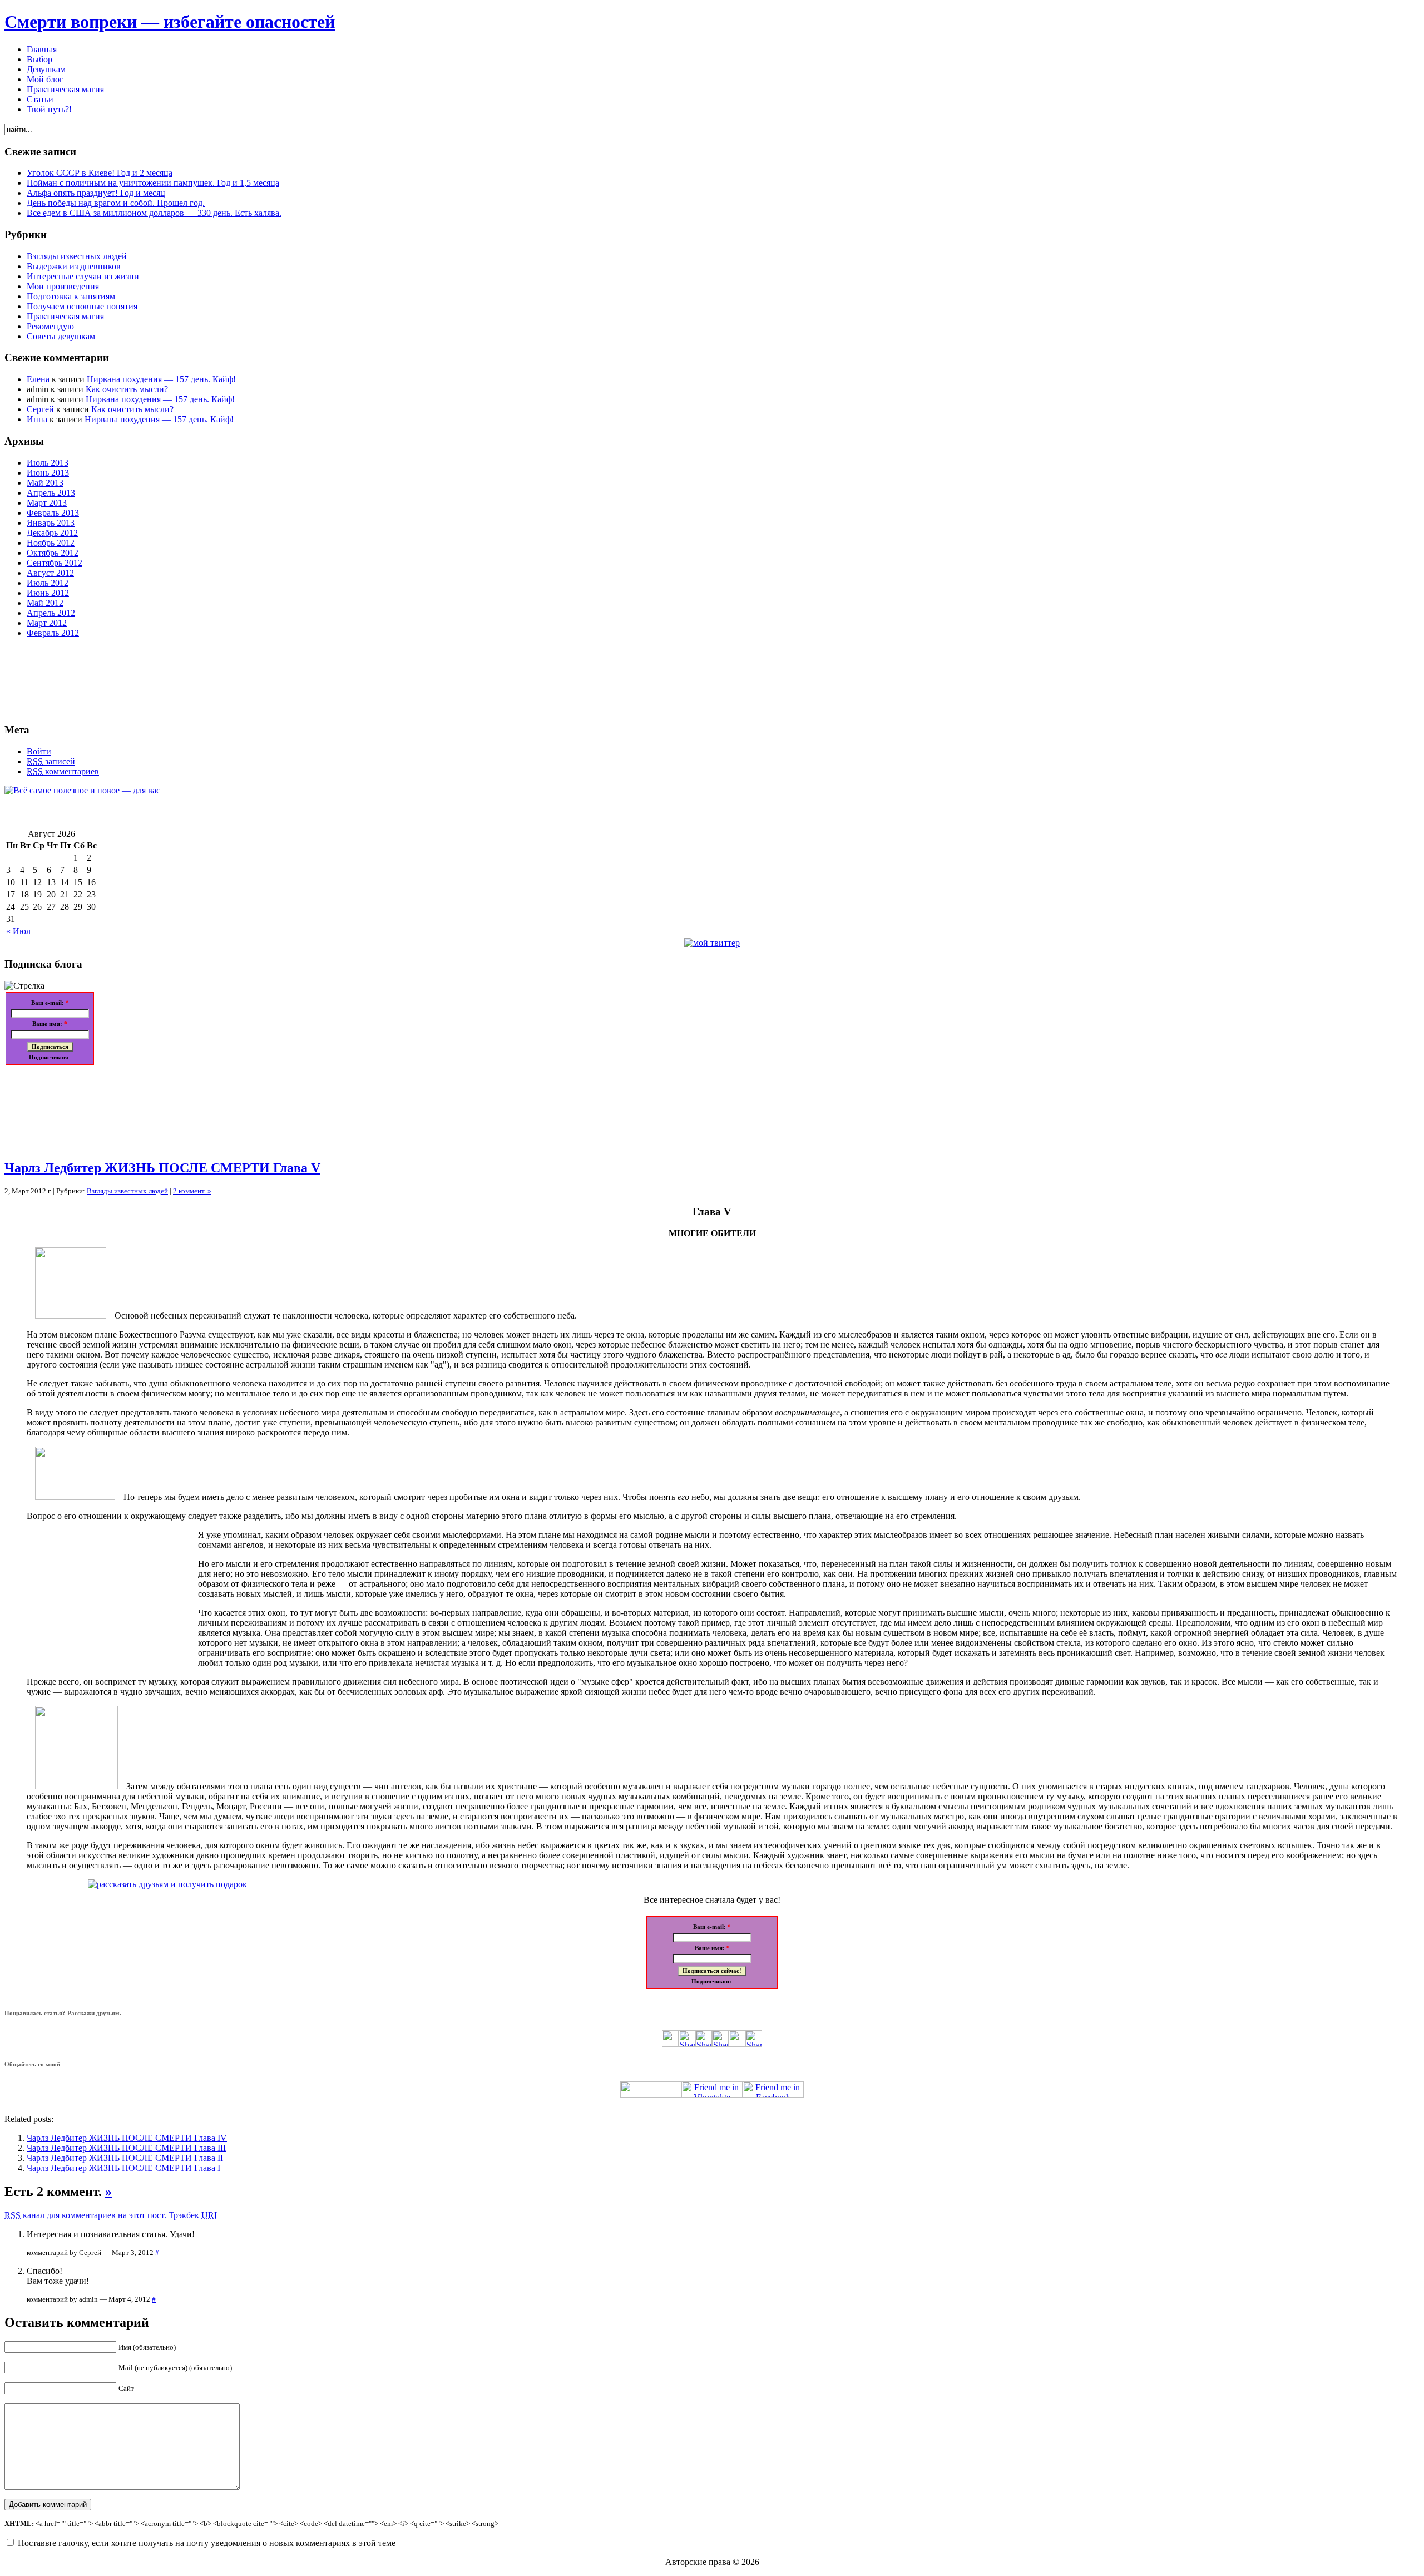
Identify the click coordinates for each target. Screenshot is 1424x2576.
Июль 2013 (48, 463)
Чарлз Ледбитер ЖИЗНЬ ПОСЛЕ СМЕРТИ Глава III (126, 2148)
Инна (37, 419)
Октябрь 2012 (53, 553)
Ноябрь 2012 (51, 543)
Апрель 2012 (51, 613)
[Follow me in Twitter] (651, 2094)
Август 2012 (50, 573)
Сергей (40, 409)
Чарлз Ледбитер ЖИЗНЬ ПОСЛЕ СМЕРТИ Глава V (162, 1168)
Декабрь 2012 (52, 533)
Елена (38, 379)
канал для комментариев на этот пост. (85, 2215)
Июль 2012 (48, 583)
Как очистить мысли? (127, 389)
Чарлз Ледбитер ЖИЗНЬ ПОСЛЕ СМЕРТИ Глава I (123, 2168)
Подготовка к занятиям (71, 296)
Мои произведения (63, 286)
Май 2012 (45, 603)
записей (51, 761)
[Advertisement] (55, 1108)
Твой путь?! (49, 109)
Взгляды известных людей (77, 256)
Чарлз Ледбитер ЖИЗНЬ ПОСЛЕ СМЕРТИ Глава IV (127, 2138)
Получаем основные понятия (82, 306)
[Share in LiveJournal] (737, 2044)
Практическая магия (65, 89)
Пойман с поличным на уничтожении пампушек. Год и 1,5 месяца (153, 183)
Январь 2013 (51, 523)
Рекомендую (50, 326)
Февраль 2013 (53, 513)
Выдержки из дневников (74, 266)
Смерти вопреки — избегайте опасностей (170, 22)
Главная (42, 49)
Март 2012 (47, 623)
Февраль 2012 (53, 633)
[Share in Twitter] (670, 2044)
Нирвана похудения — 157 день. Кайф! (161, 379)
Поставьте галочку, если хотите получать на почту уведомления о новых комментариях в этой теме (207, 2543)
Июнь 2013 (48, 473)
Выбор (39, 59)
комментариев (63, 771)
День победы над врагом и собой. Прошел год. (116, 203)
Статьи (40, 99)
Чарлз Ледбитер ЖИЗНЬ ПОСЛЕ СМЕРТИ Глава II (125, 2158)
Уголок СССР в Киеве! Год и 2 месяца (100, 173)
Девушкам (46, 69)
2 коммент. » (192, 1191)
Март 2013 (47, 503)
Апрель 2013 (51, 493)
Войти (39, 751)
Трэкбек (193, 2215)
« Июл (18, 931)
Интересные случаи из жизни (83, 276)
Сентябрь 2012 (55, 563)
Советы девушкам (61, 336)
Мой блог (45, 79)
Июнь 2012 (48, 593)
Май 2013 (45, 483)
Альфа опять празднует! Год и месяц (96, 193)
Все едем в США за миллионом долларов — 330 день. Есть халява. (154, 213)
